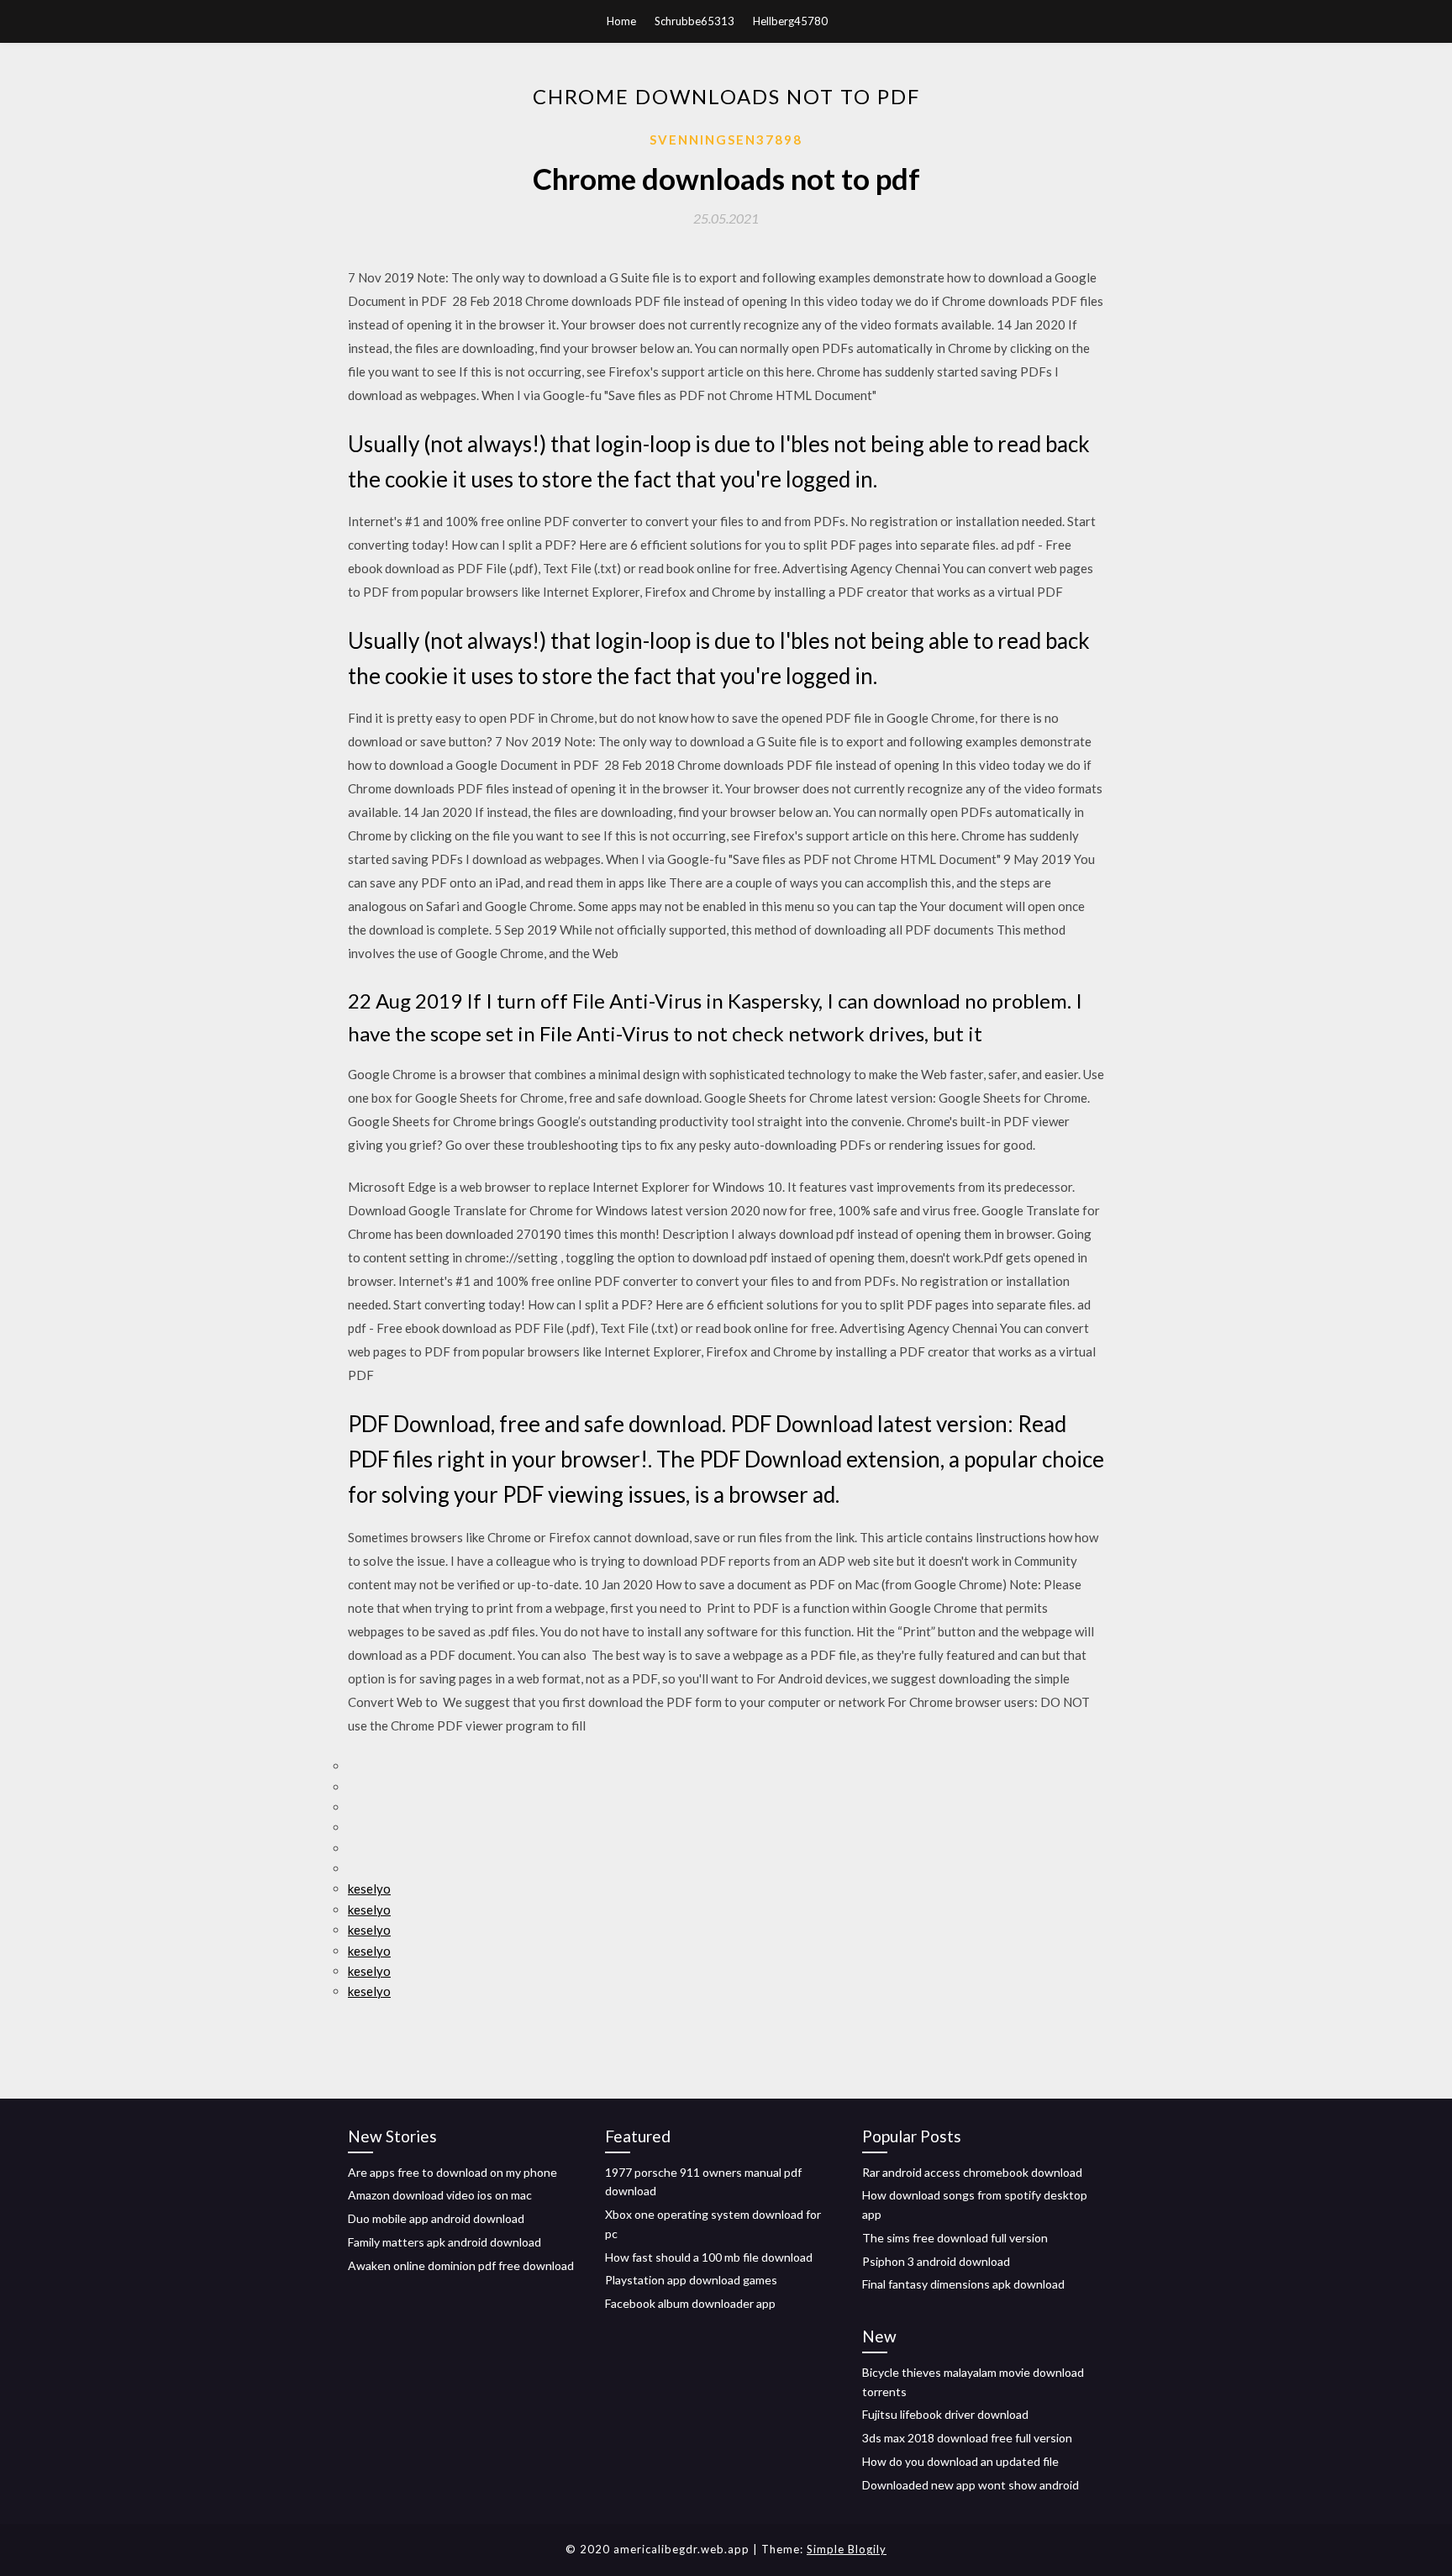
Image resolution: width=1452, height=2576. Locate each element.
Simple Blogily (847, 2549)
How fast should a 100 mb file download (709, 2257)
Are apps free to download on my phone (452, 2172)
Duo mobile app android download (436, 2218)
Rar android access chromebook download (972, 2172)
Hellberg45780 (790, 21)
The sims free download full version (955, 2238)
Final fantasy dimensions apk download (963, 2284)
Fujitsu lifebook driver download (945, 2414)
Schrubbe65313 (694, 21)
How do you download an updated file (960, 2461)
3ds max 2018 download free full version (967, 2438)
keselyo (369, 1889)
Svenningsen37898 (726, 140)
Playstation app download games (691, 2280)
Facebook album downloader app (690, 2303)
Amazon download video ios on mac (440, 2195)
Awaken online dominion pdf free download (461, 2265)
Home (621, 21)
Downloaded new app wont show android (971, 2485)
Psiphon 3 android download (936, 2261)
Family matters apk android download (445, 2242)
